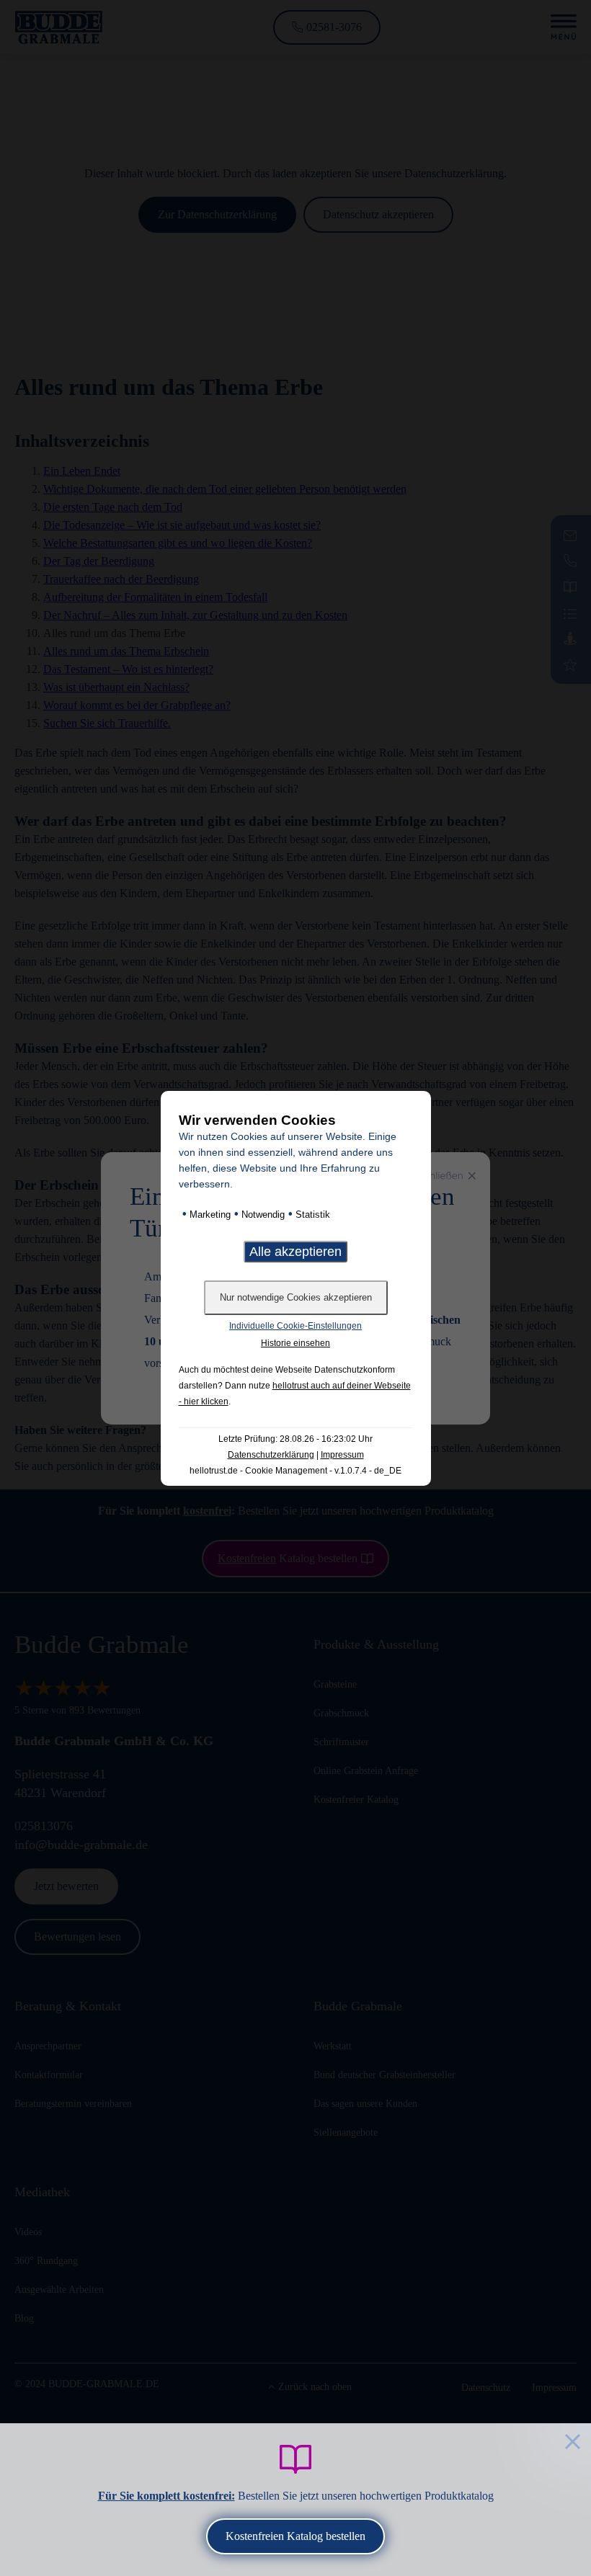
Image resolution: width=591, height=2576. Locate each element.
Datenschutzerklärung (271, 1455)
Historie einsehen (295, 1343)
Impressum (342, 1455)
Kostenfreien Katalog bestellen (295, 2536)
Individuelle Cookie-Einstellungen (295, 1326)
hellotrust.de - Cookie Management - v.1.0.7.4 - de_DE (295, 1471)
